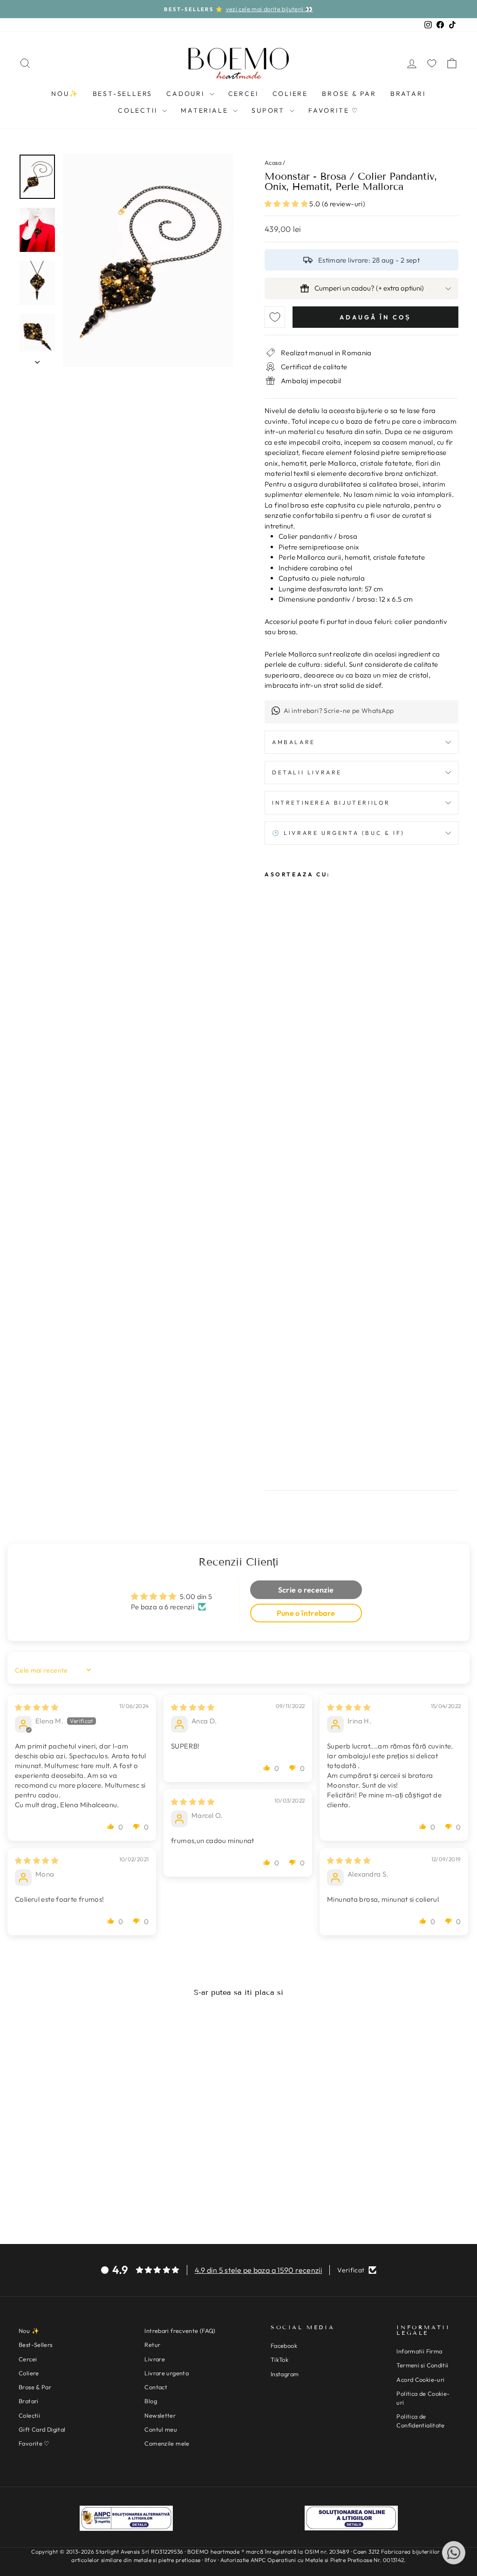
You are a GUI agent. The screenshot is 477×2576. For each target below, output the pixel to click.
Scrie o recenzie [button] (306, 1590)
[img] (37, 1707)
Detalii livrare (307, 772)
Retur (152, 2345)
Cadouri (187, 94)
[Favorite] (432, 63)
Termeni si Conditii (422, 2365)
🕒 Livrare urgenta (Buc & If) (338, 833)
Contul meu (161, 2429)
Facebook (284, 2346)
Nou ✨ (29, 2331)
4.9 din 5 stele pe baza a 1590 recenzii (259, 2270)
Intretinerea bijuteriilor (331, 803)
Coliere (290, 94)
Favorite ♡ (334, 110)
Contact (156, 2387)
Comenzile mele (167, 2443)
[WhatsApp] (454, 2553)
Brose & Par (349, 94)
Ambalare (294, 742)
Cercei (243, 94)
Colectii (139, 110)
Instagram (285, 2374)
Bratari (408, 94)
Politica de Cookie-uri (423, 2398)
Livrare (155, 2359)
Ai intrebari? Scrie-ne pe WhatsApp (339, 711)
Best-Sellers (123, 94)
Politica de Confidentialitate (420, 2421)
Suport (269, 110)
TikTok (279, 2359)
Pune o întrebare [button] (306, 1613)
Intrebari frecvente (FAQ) (180, 2331)
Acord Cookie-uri (420, 2379)
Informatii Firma (419, 2351)
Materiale (206, 110)
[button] (287, 204)
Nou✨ (65, 94)
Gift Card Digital (42, 2429)
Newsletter (160, 2415)
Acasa (273, 163)
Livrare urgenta (167, 2373)
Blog (151, 2401)
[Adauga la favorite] (275, 317)
